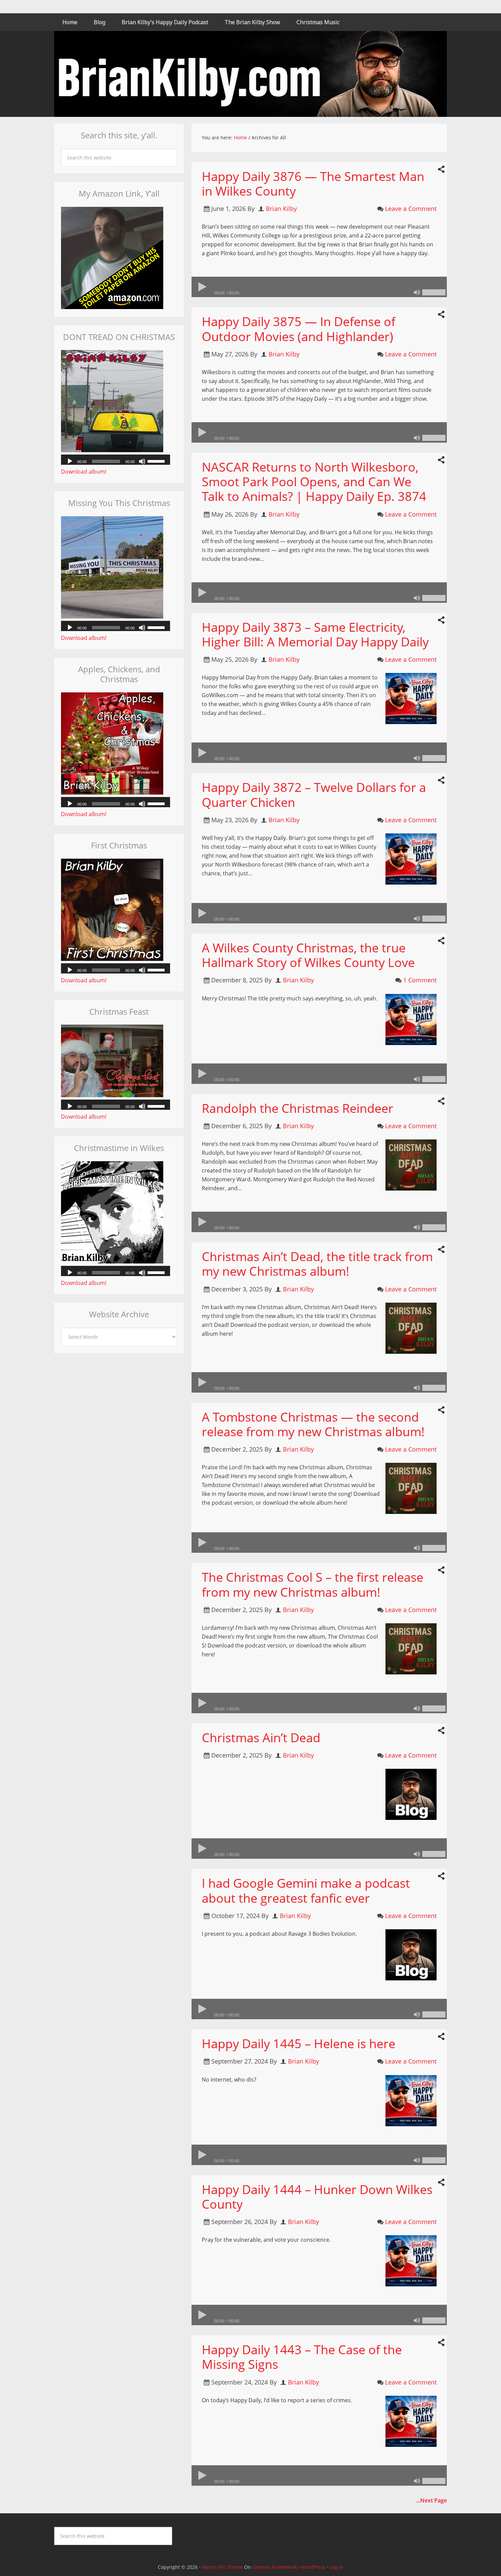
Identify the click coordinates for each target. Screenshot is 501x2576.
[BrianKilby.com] (250, 112)
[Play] (202, 287)
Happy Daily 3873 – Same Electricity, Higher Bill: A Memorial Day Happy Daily (315, 634)
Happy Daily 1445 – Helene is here (299, 2044)
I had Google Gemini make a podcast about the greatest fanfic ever (306, 1890)
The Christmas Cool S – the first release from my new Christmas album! (313, 1584)
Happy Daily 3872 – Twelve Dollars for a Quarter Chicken (314, 795)
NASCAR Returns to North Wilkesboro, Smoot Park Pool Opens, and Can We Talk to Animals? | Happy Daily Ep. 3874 (314, 482)
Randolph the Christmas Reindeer (298, 1108)
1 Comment (420, 980)
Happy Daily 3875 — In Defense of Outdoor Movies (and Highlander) (299, 329)
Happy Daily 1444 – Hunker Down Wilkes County (317, 2197)
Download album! (84, 472)
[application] (319, 287)
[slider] (434, 292)
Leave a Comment (411, 209)
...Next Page (431, 2500)
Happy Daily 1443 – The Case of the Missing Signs (302, 2357)
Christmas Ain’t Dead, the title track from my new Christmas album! (317, 1264)
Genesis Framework (275, 2567)
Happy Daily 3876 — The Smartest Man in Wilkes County (313, 184)
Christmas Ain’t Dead (261, 1738)
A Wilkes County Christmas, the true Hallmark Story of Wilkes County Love (308, 955)
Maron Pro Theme (222, 2567)
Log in (336, 2567)
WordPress (313, 2567)
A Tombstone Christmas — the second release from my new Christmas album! (313, 1424)
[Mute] (417, 292)
